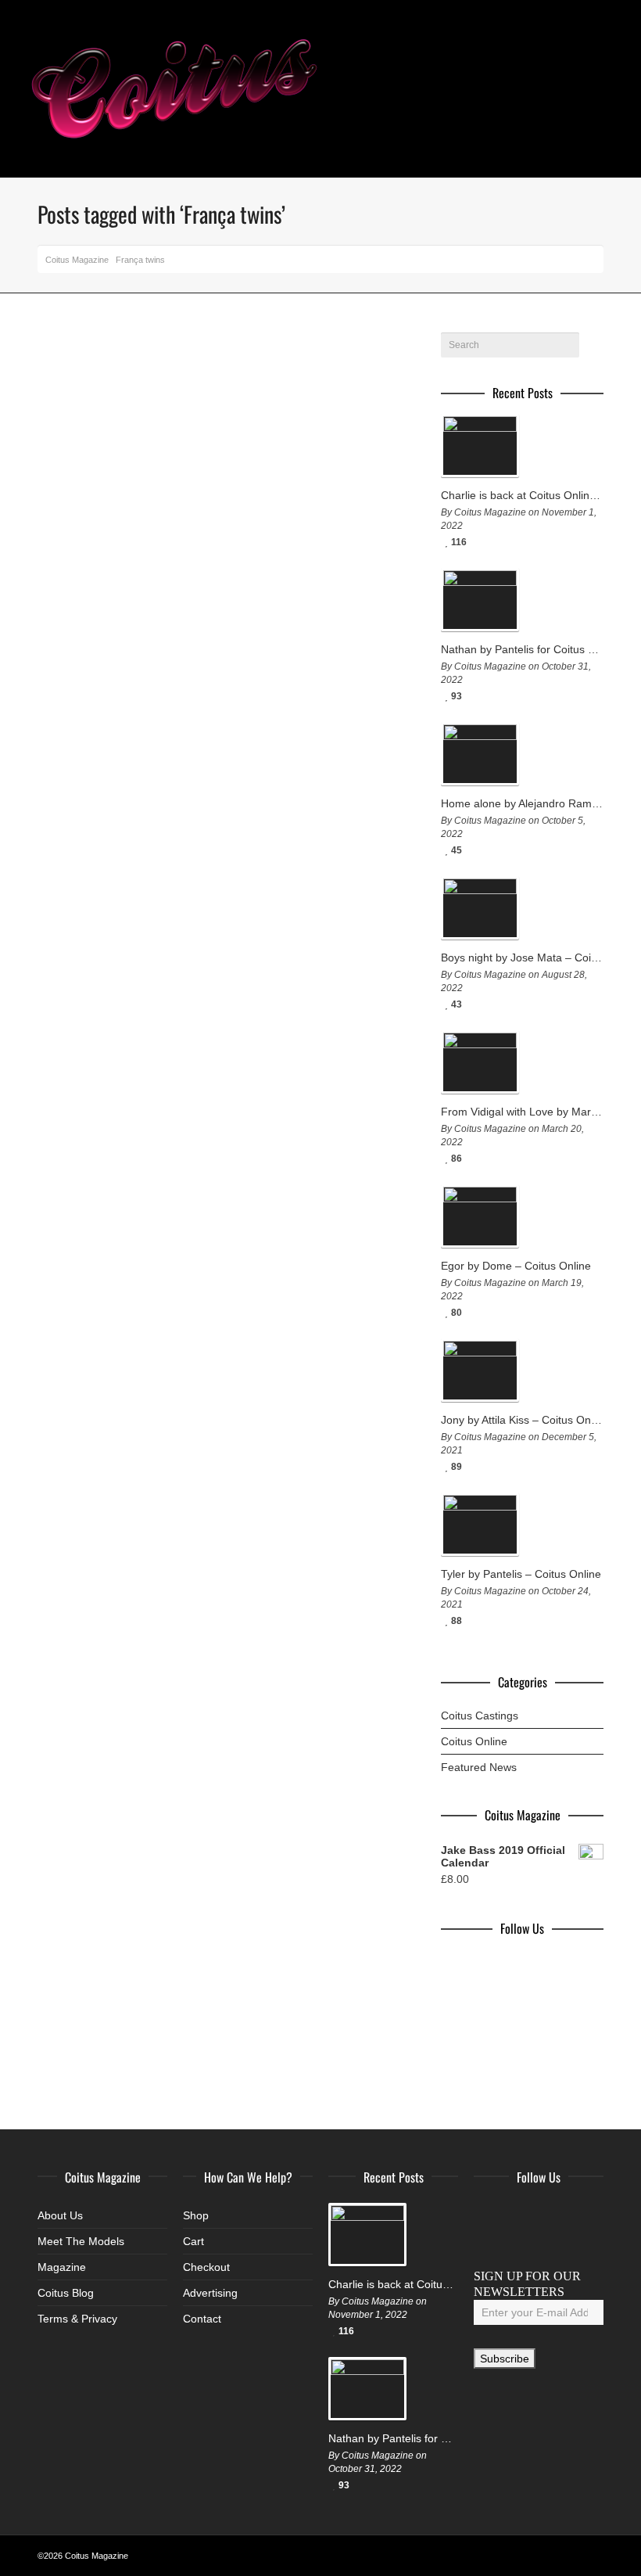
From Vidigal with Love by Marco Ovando (522, 1112)
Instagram (555, 2215)
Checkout (206, 2267)
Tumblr (486, 2240)
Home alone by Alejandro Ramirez (522, 803)
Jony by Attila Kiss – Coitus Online (522, 1420)
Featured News (479, 1767)
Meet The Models (81, 2241)
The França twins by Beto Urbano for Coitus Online (125, 487)
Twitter (521, 2215)
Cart (193, 2241)
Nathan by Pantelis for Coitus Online (522, 649)
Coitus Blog (66, 2293)
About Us (60, 2215)
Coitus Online (474, 1741)
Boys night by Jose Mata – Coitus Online (522, 957)
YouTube (589, 2215)
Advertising (210, 2293)
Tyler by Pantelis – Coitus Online (521, 1574)
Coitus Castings (480, 1716)
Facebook (486, 2215)
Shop (196, 2215)
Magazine (62, 2267)
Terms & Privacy (77, 2319)
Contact (202, 2319)
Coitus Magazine (77, 260)
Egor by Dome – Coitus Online (516, 1266)
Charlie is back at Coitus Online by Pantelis (522, 495)
